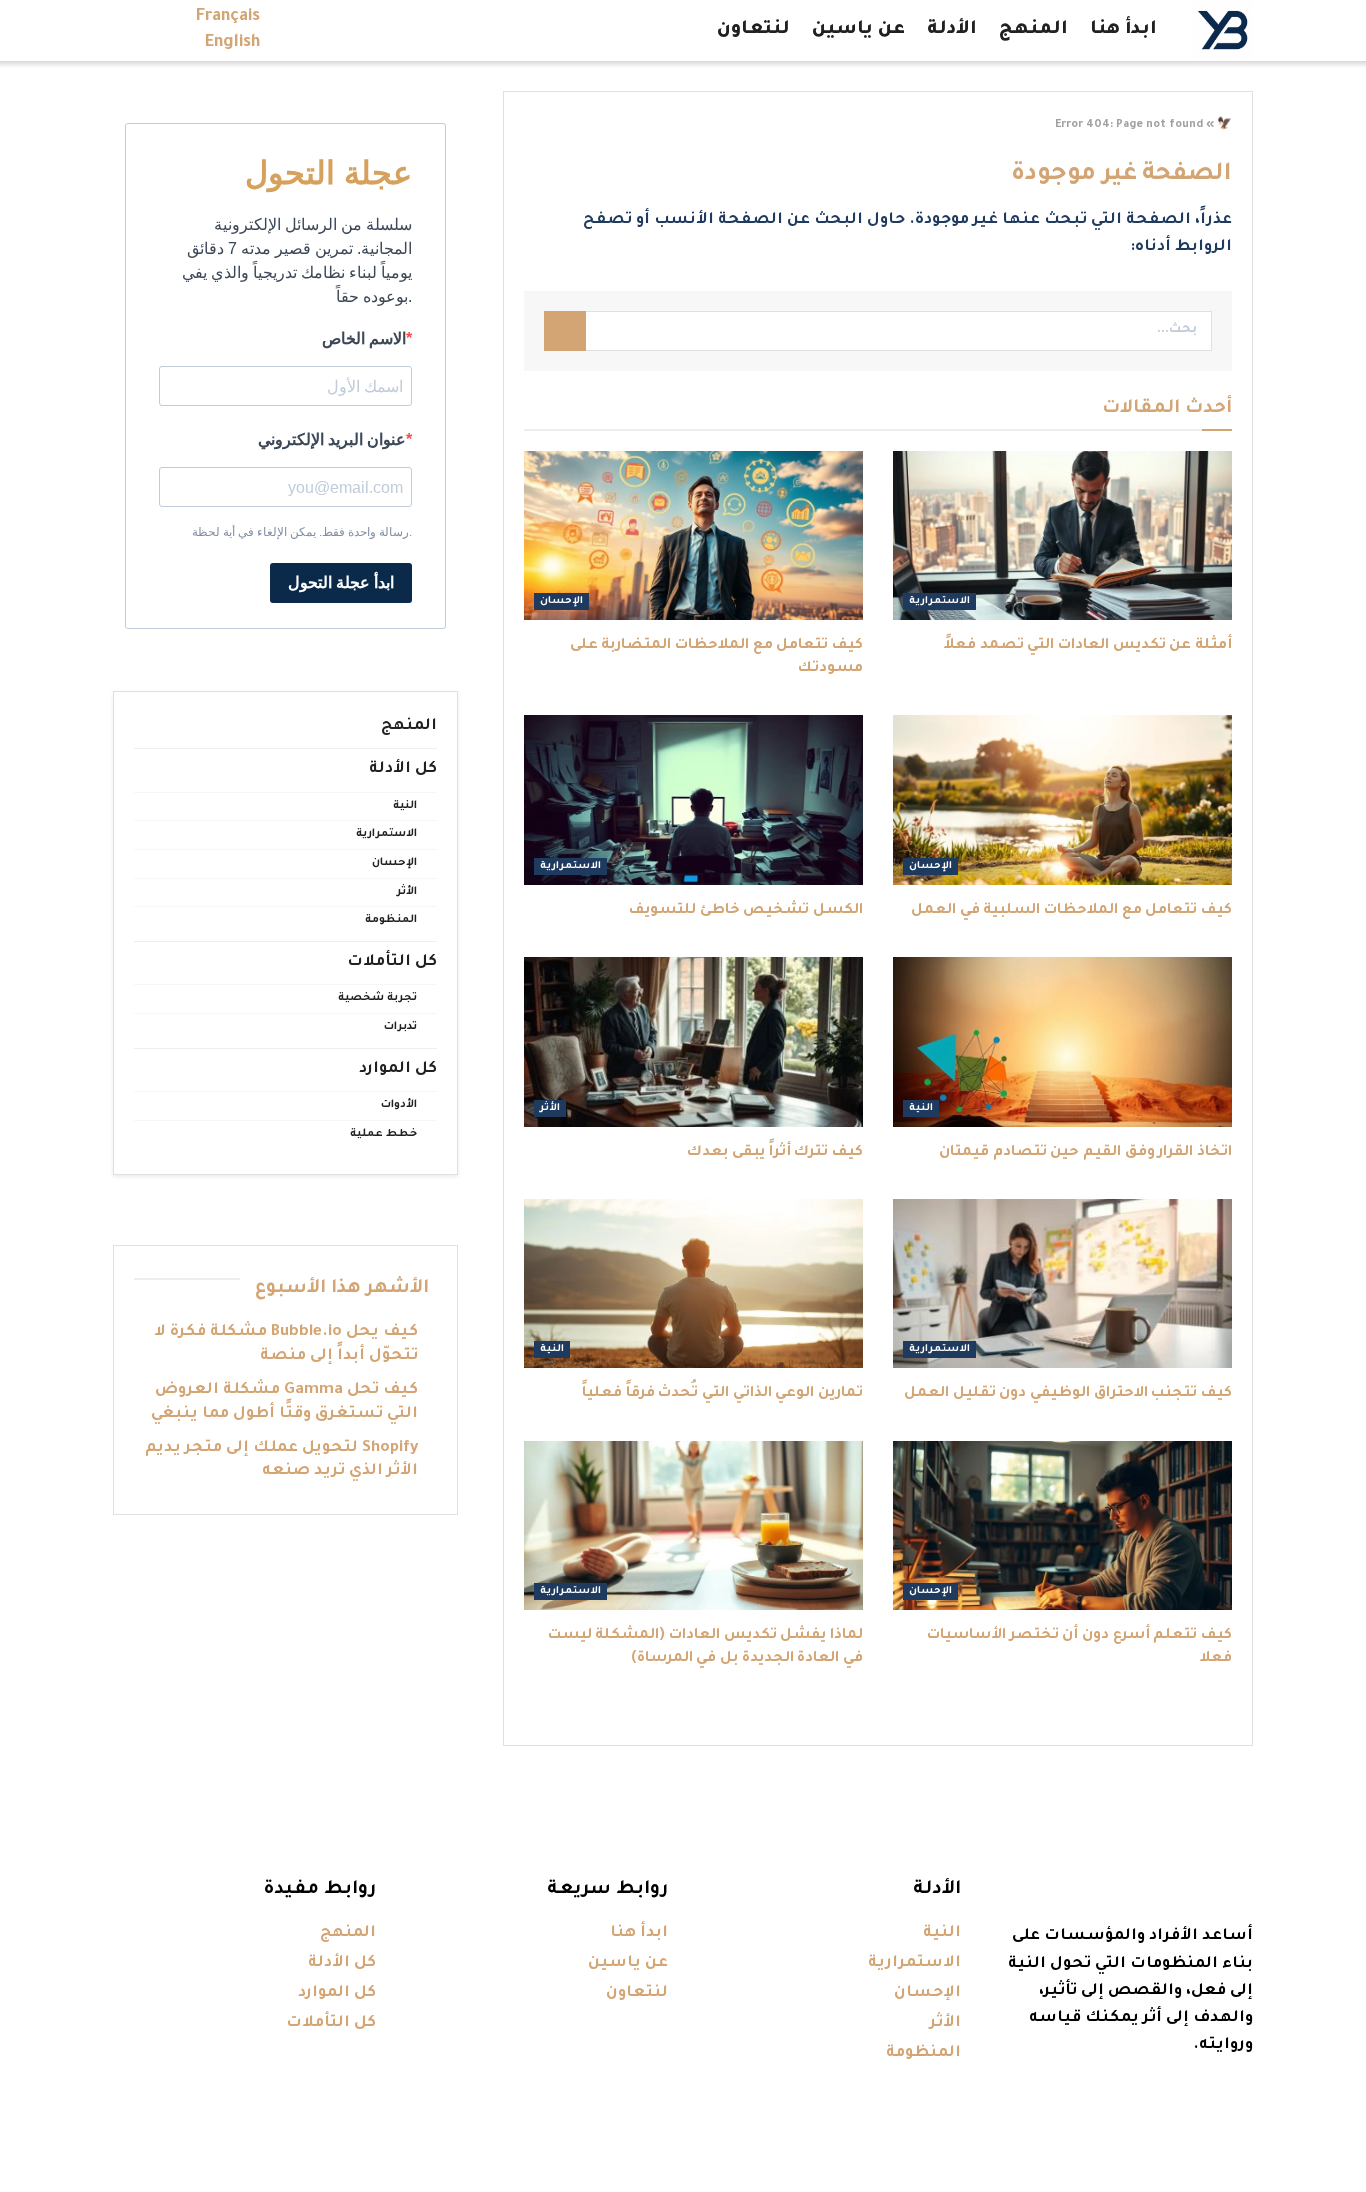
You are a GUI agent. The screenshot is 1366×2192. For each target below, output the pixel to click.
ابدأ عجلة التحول (341, 582)
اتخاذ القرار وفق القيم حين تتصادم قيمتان (1085, 1153)
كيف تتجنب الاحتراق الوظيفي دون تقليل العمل (1068, 1394)
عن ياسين (858, 30)
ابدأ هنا (1123, 30)
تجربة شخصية (377, 998)
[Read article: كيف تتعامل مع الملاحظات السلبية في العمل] (1062, 800)
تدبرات (400, 1027)
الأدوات (399, 1105)
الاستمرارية (939, 601)
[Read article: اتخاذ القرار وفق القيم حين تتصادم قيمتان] (1062, 1042)
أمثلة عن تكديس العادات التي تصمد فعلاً (1088, 646)
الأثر (550, 1108)
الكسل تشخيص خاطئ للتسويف (746, 911)
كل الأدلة (403, 769)
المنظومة (391, 920)
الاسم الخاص (364, 338)
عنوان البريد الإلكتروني (332, 439)
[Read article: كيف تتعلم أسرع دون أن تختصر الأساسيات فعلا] (1062, 1526)
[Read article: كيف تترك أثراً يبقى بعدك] (693, 1042)
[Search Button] (565, 331)
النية (921, 1108)
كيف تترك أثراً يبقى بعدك (775, 1153)
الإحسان (561, 601)
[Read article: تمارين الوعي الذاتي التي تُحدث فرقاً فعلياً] (693, 1284)
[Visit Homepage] (1222, 30)
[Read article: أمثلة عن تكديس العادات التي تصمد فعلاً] (1062, 536)
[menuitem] (228, 17)
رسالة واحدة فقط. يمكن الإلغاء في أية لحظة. (302, 532)
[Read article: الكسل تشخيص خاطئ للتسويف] (693, 800)
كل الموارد (398, 1069)
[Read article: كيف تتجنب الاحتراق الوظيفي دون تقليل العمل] (1062, 1284)
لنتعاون (753, 30)
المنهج (1033, 30)
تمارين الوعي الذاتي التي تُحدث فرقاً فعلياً (722, 1394)
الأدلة (952, 30)
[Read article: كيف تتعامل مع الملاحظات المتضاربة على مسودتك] (693, 536)
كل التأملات (392, 962)
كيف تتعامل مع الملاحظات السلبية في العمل (1071, 911)
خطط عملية (383, 1134)
